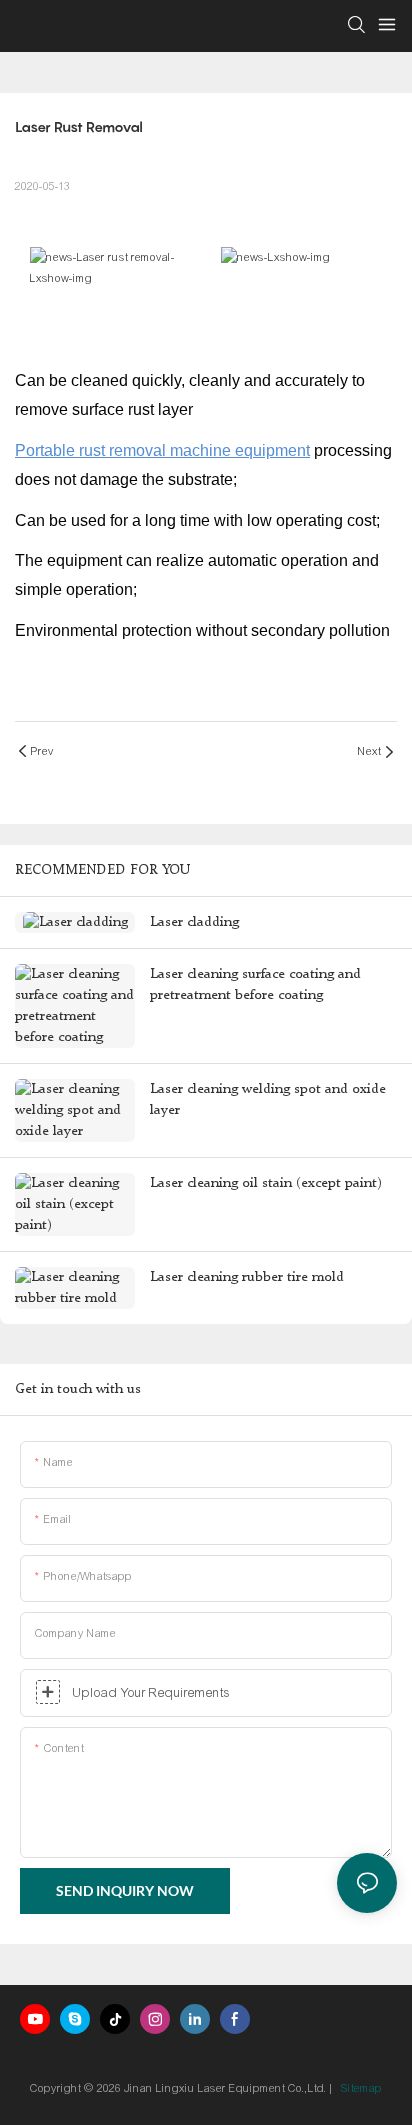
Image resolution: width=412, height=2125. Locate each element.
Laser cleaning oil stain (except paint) (266, 1183)
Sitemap (361, 2088)
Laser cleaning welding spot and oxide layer (268, 1099)
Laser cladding (194, 922)
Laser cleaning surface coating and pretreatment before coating (255, 984)
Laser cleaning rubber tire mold (247, 1277)
